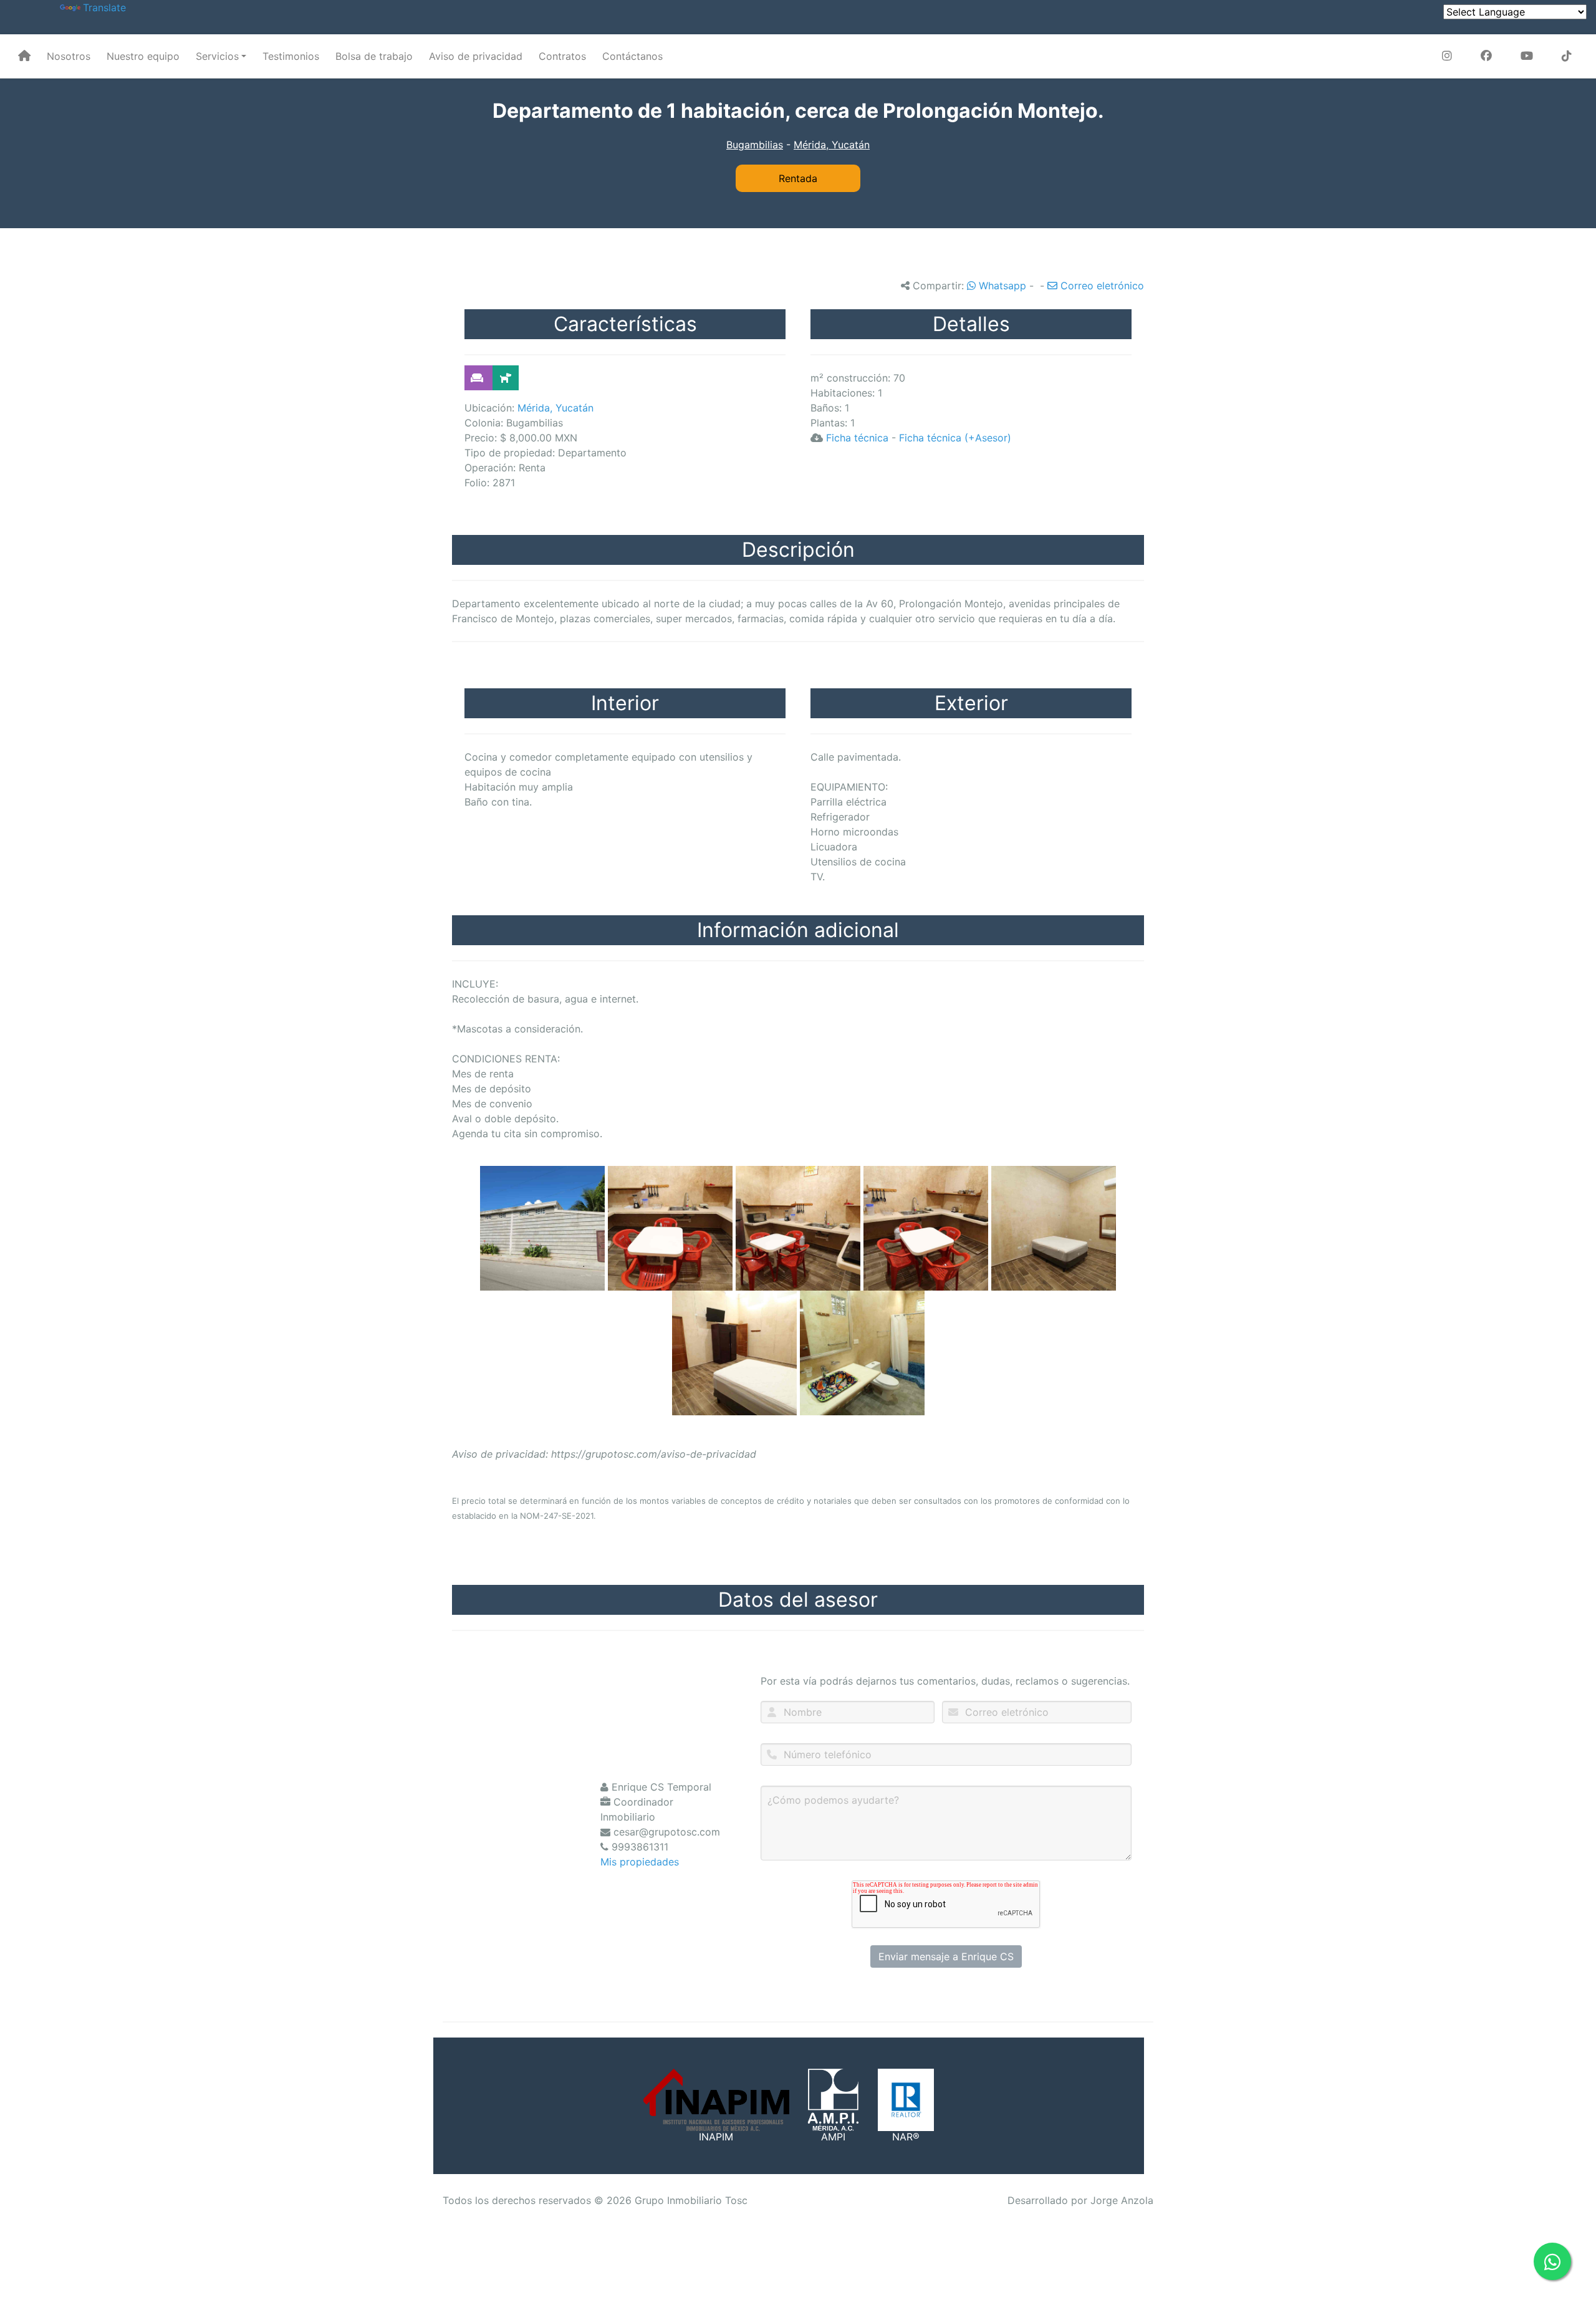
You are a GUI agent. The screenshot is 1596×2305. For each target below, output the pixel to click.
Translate (104, 7)
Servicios (217, 56)
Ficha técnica (857, 438)
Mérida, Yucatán (832, 145)
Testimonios (291, 56)
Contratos (562, 56)
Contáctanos (632, 56)
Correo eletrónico (1101, 286)
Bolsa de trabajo (374, 56)
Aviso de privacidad (476, 56)
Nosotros (69, 56)
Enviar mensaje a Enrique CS (946, 1956)
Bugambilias (755, 145)
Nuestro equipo (143, 56)
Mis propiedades (640, 1862)
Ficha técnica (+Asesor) (955, 438)
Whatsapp (1001, 286)
